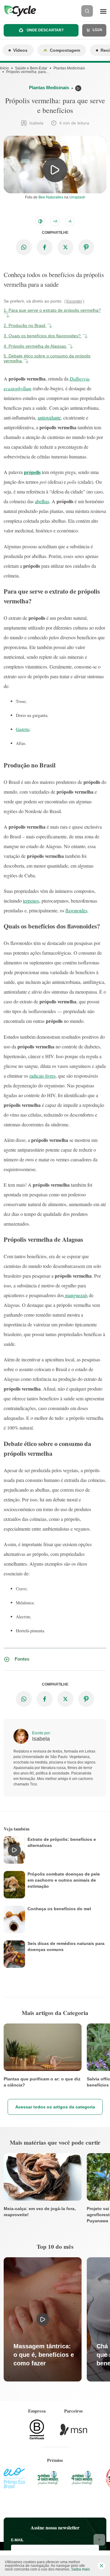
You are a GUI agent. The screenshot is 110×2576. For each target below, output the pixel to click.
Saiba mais (81, 2569)
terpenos (31, 901)
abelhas (42, 501)
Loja (97, 30)
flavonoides (76, 910)
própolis (32, 472)
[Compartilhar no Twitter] (65, 247)
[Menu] (103, 11)
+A (55, 221)
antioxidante (49, 418)
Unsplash (77, 197)
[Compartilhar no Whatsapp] (24, 247)
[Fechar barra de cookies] (101, 2566)
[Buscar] (87, 11)
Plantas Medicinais (69, 68)
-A (70, 221)
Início (4, 68)
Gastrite (23, 729)
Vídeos (20, 50)
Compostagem (65, 50)
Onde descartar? (45, 30)
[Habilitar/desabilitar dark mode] (40, 221)
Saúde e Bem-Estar (31, 68)
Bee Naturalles (51, 197)
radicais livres (42, 1076)
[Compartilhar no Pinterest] (86, 247)
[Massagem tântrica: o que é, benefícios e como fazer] (43, 2319)
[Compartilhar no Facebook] (45, 247)
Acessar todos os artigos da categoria (55, 2107)
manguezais (76, 1295)
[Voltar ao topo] (99, 2540)
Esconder (74, 301)
